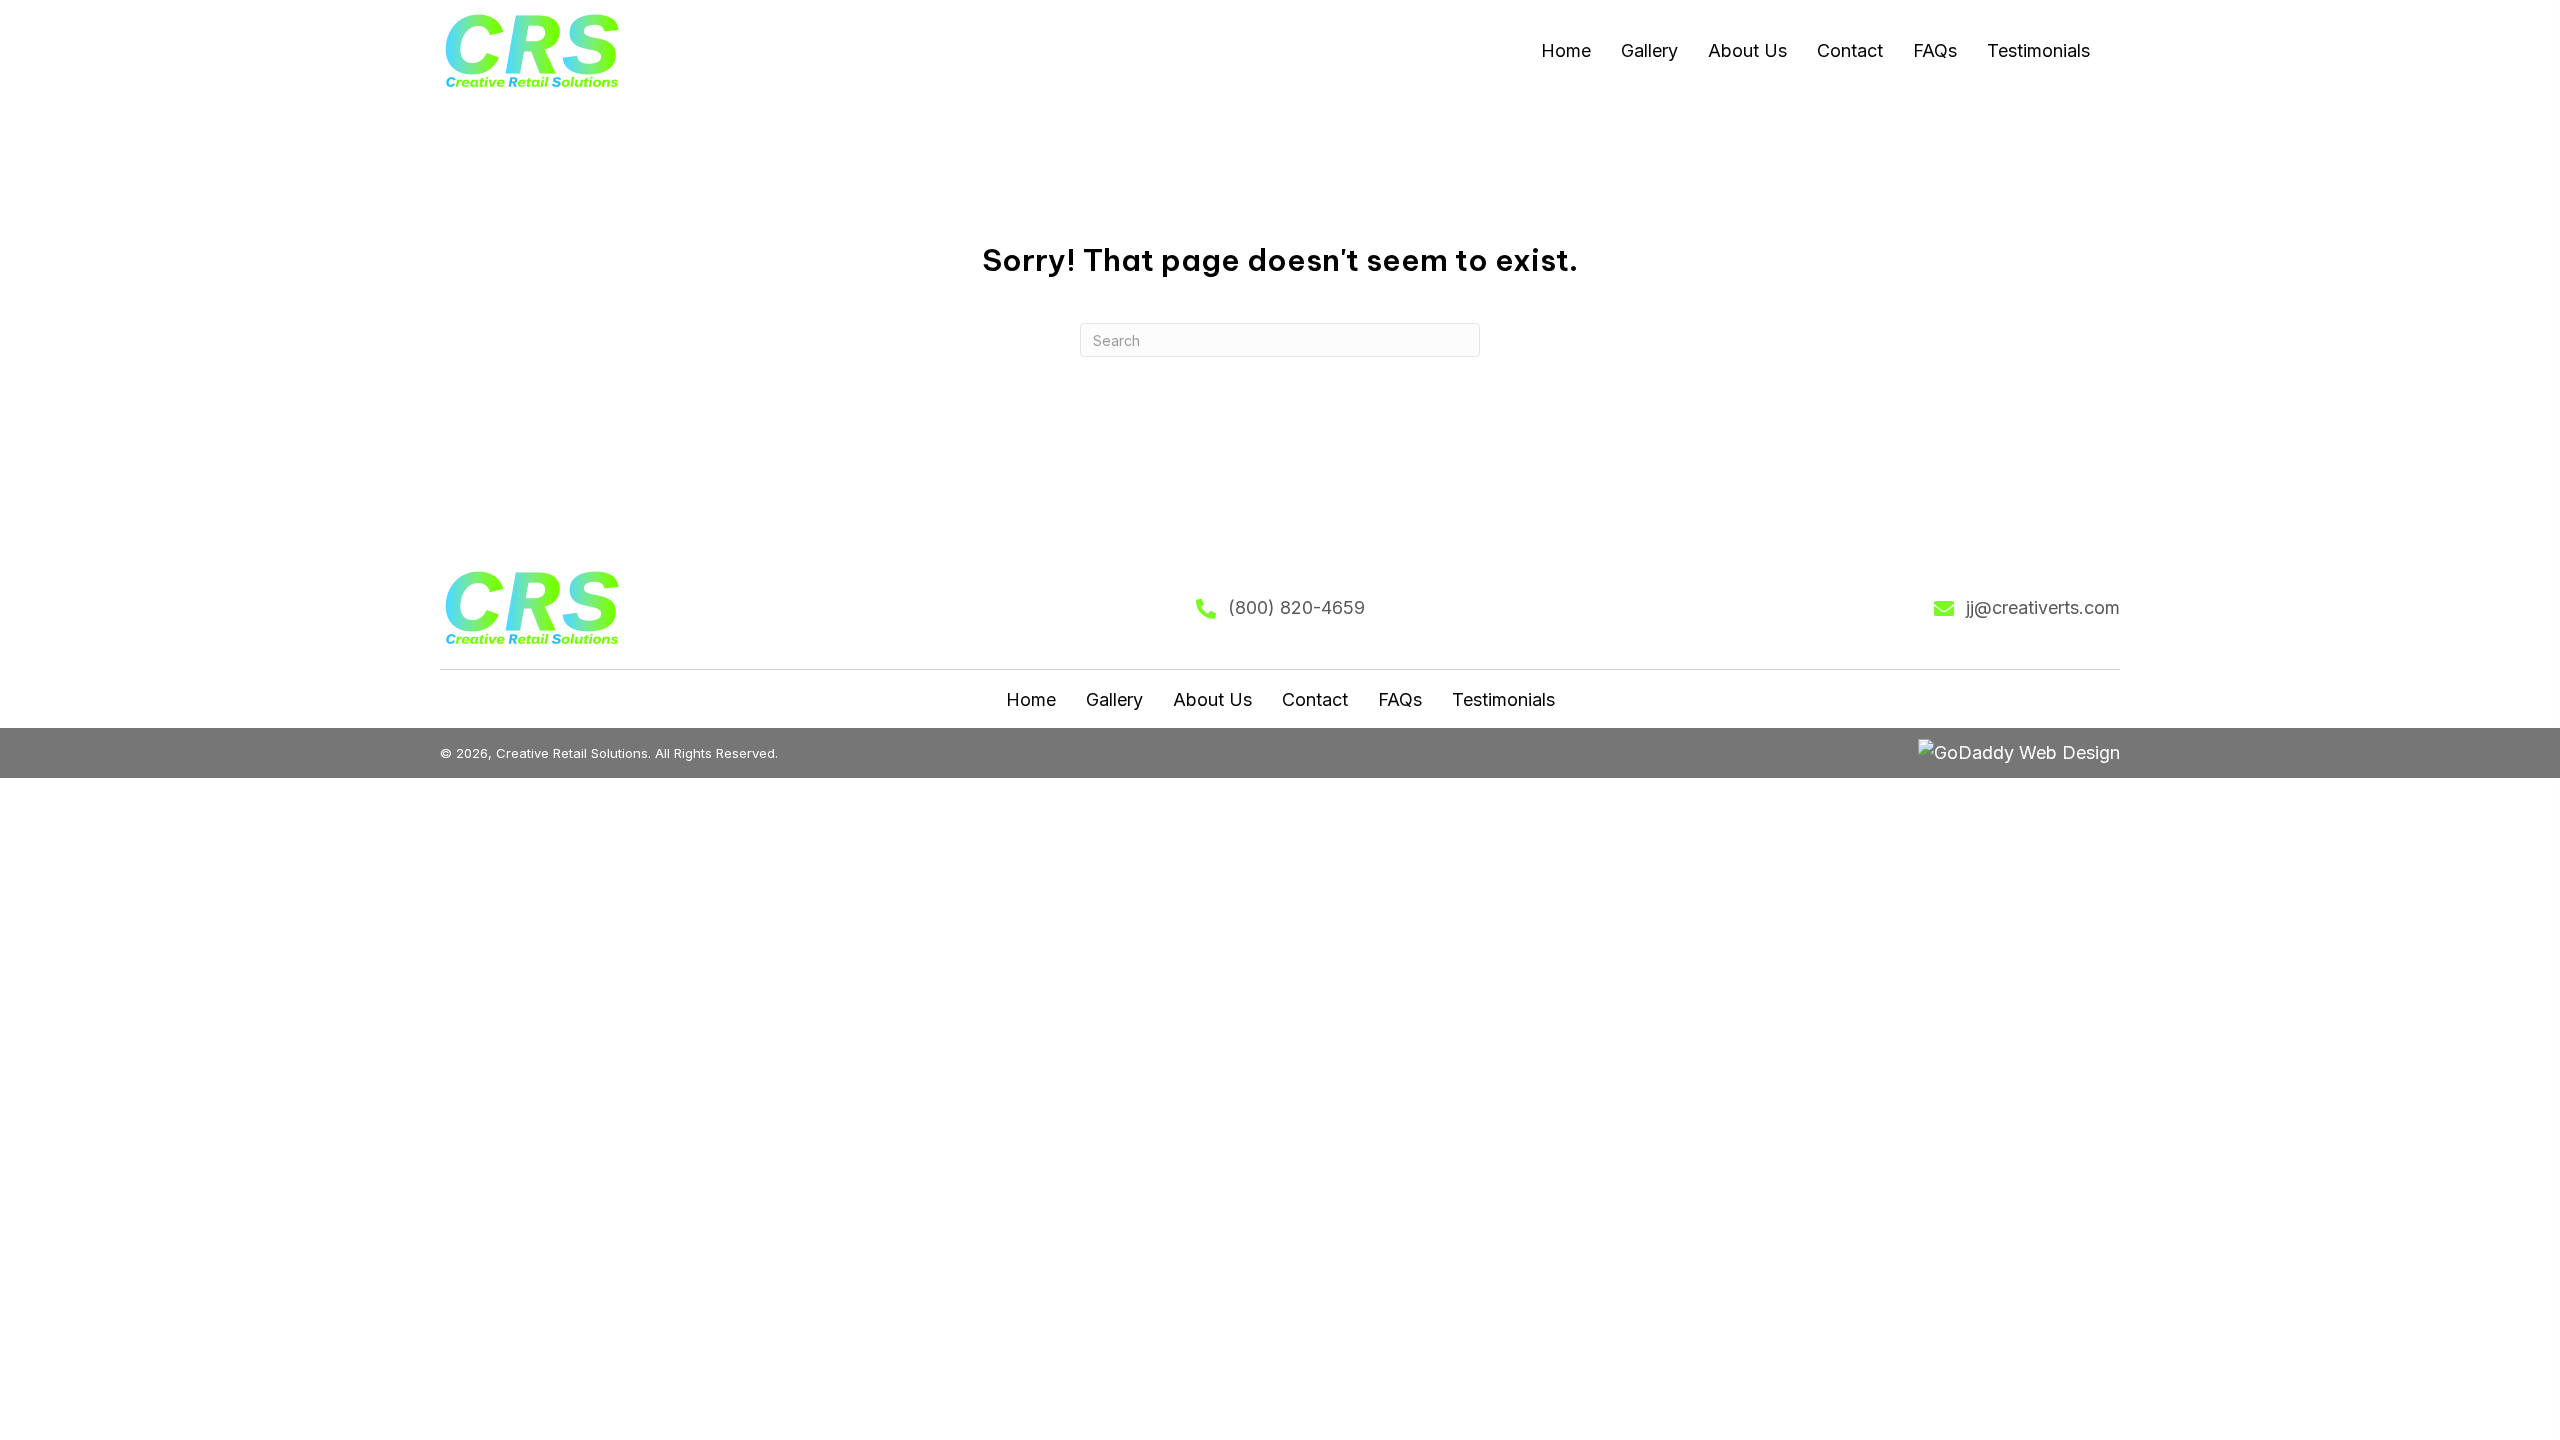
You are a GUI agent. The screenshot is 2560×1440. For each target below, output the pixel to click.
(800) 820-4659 (1296, 607)
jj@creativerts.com (2043, 607)
